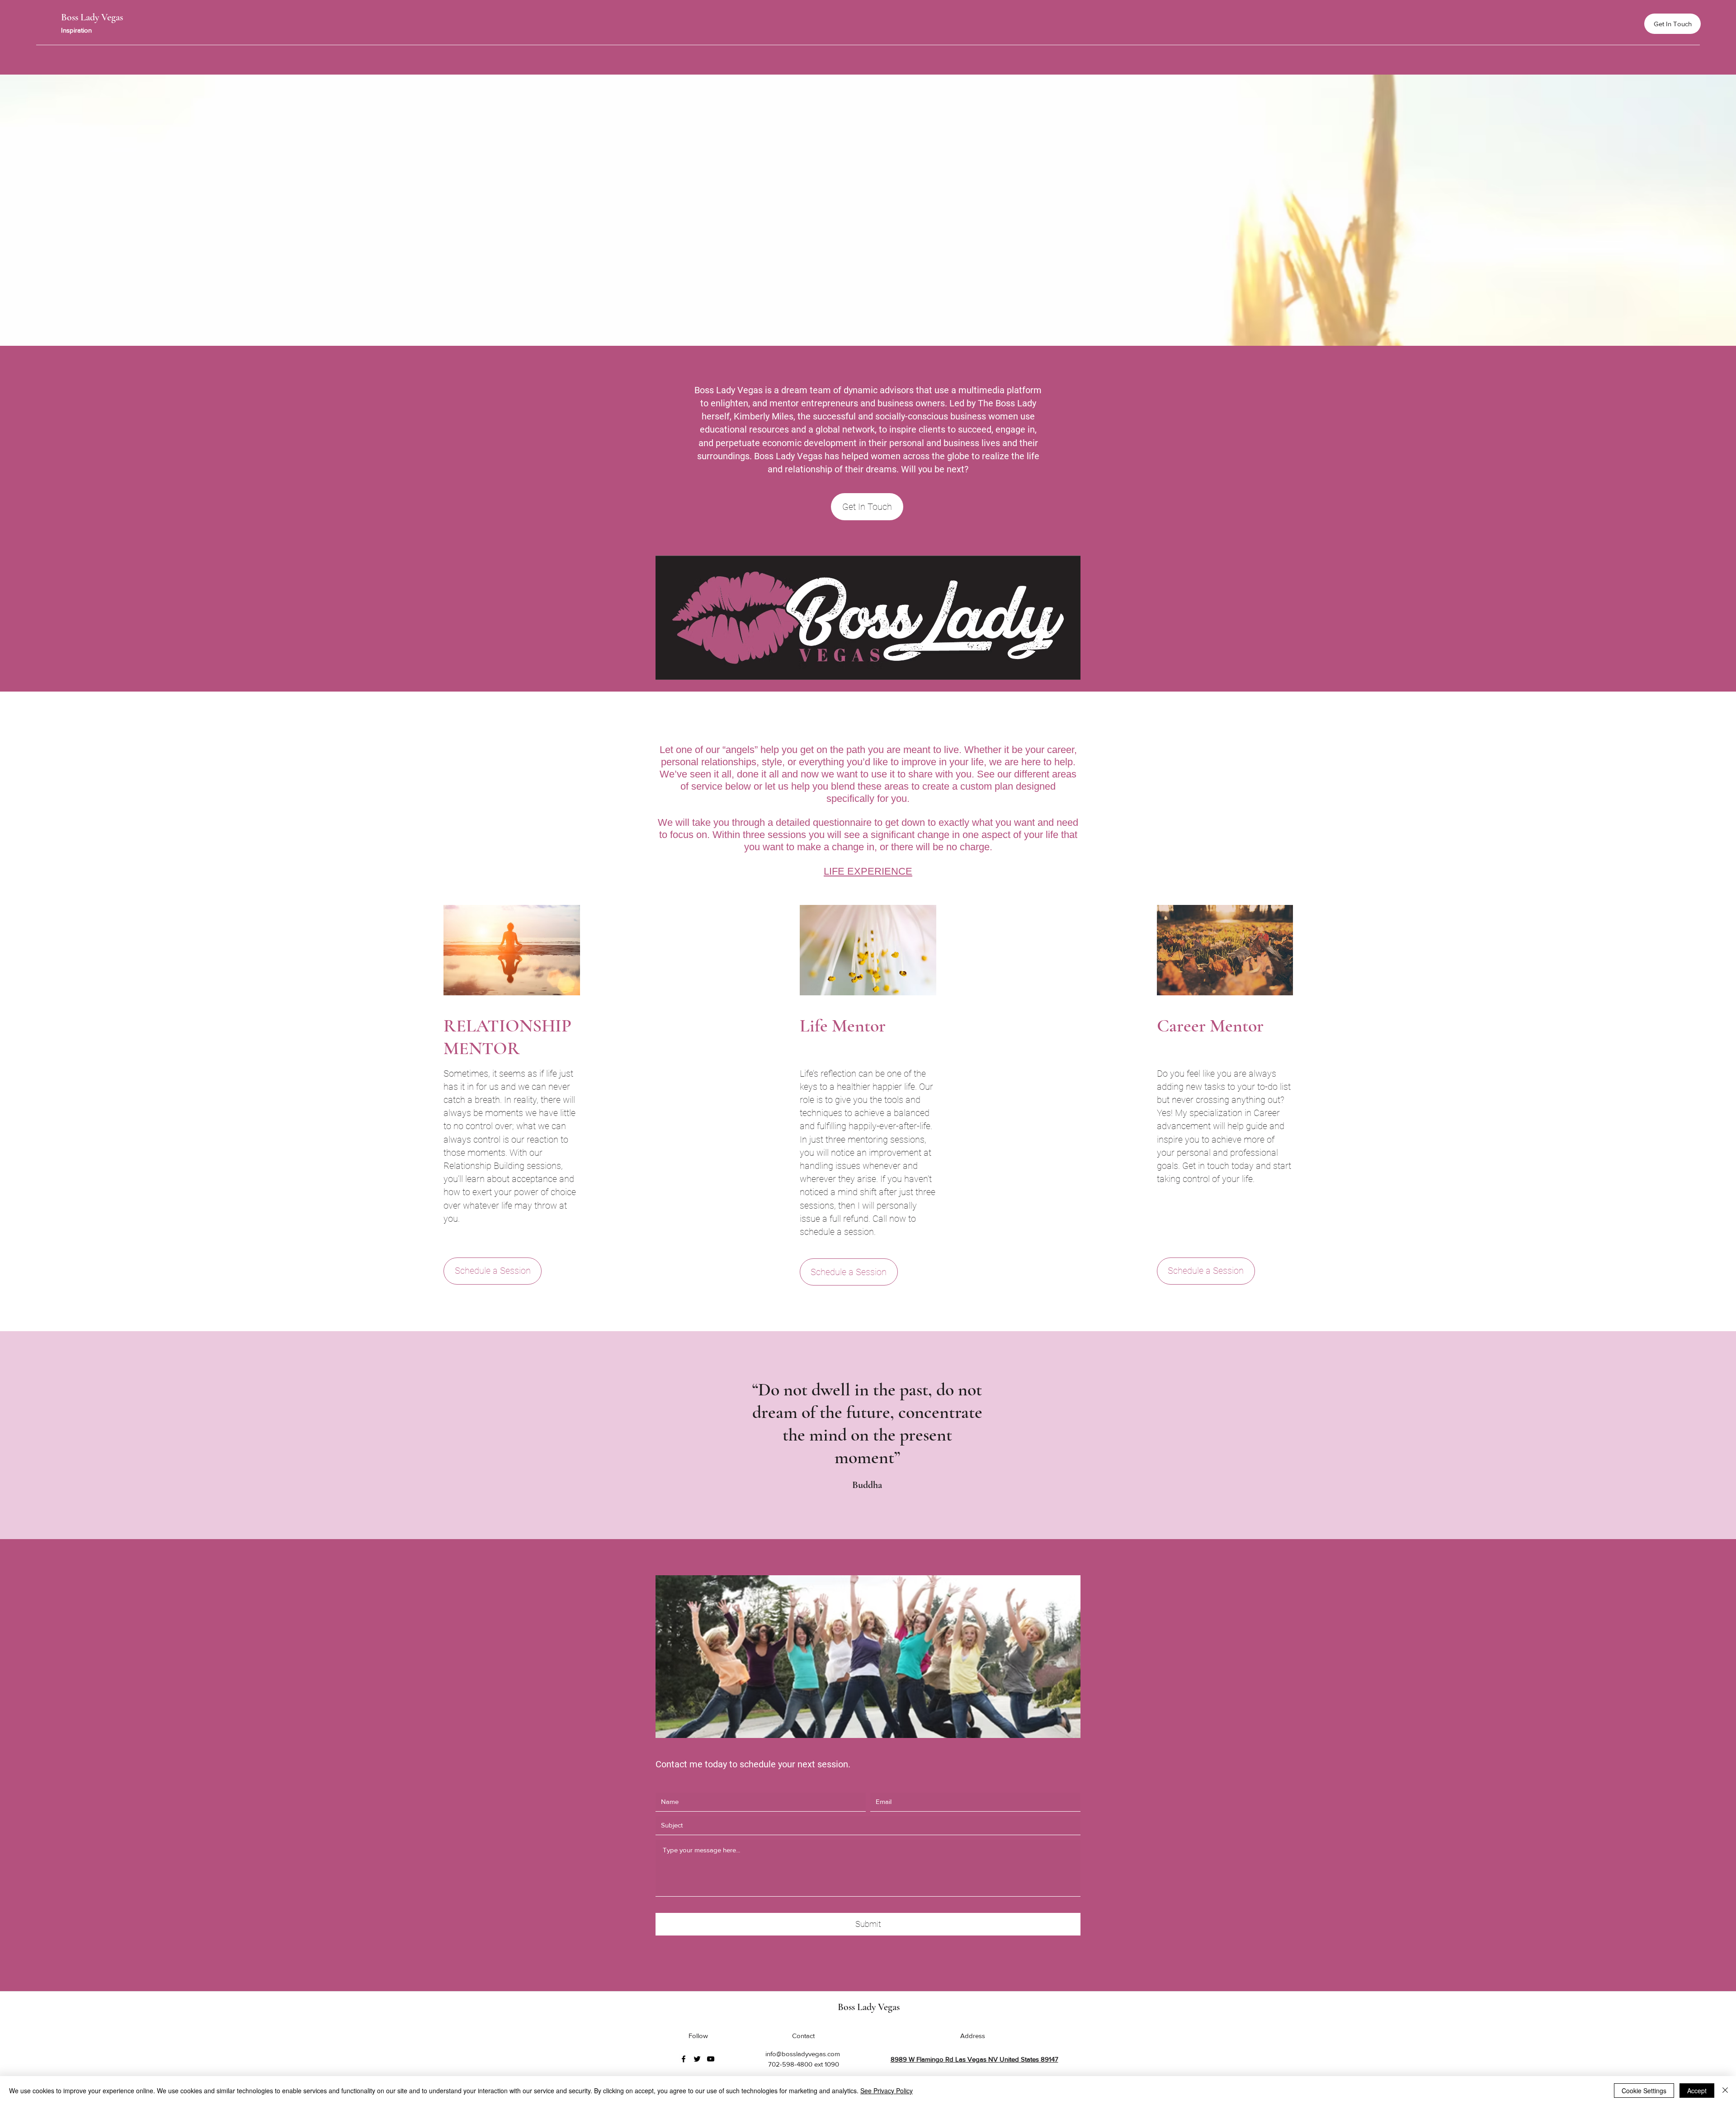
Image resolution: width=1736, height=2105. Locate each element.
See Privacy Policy (887, 2091)
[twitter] (697, 2059)
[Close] (1725, 2091)
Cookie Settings (1644, 2091)
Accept (1697, 2091)
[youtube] (711, 2059)
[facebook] (684, 2059)
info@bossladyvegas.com (803, 2054)
